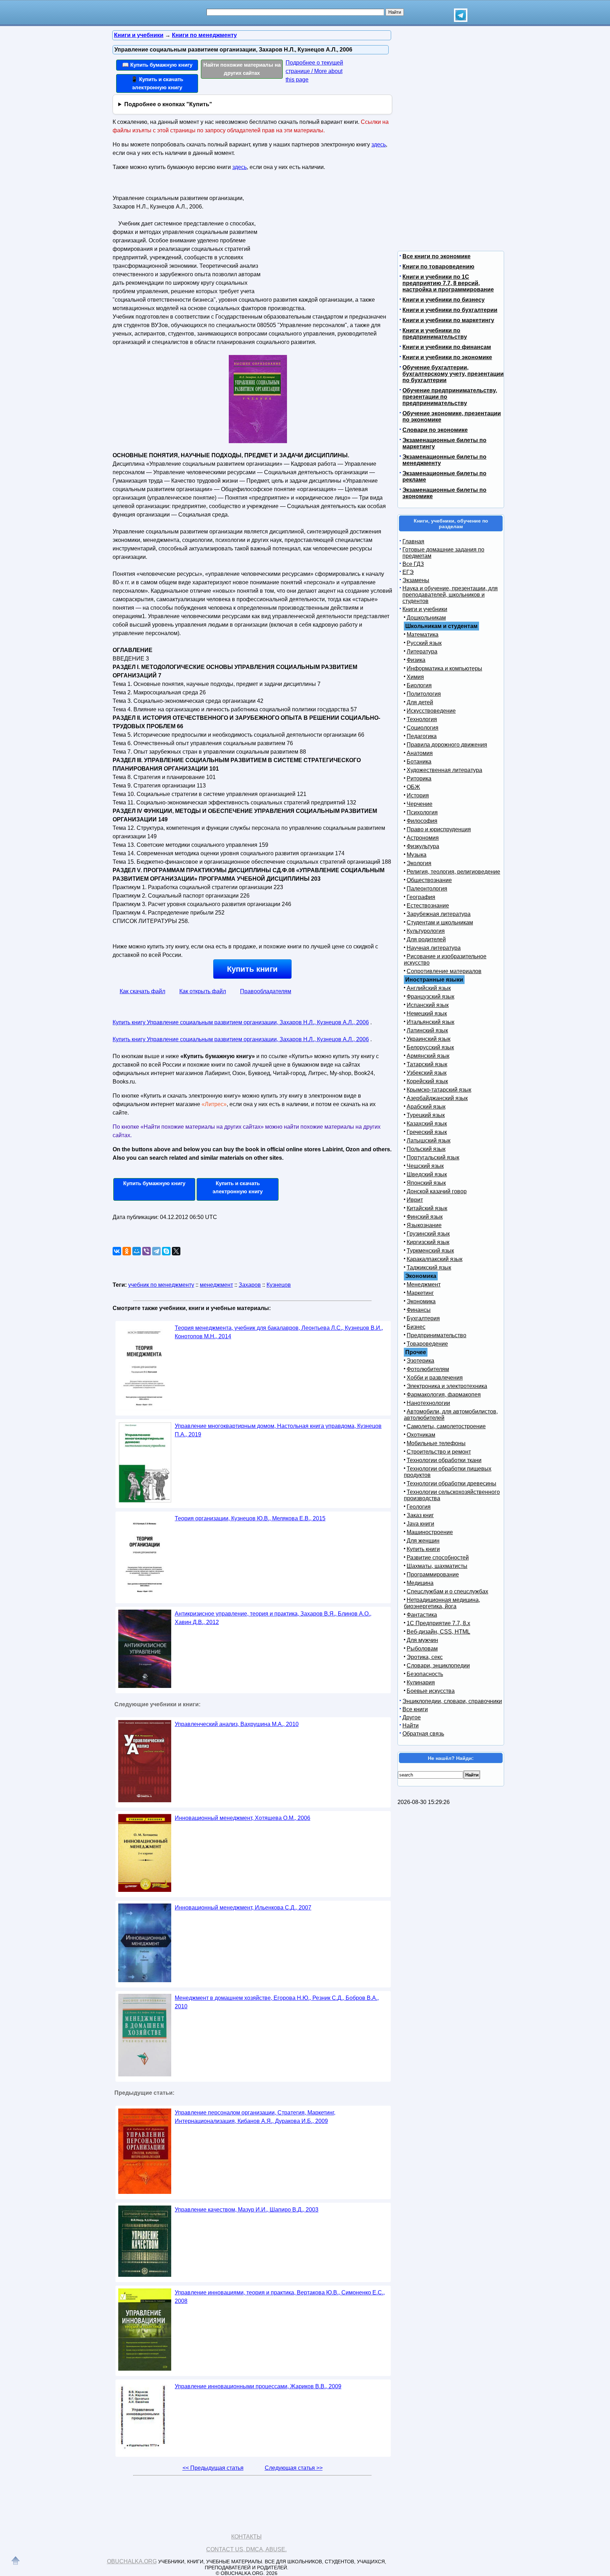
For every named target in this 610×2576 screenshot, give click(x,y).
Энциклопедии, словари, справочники (452, 1701)
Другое (412, 1717)
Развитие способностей (438, 1558)
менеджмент (216, 1285)
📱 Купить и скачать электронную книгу (157, 83)
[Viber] (146, 1251)
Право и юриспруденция (439, 829)
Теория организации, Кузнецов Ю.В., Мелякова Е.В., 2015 (250, 1518)
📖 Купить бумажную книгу (157, 65)
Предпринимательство (436, 1335)
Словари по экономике (435, 430)
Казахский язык (427, 1124)
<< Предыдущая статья (213, 2468)
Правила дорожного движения (447, 745)
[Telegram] (156, 1251)
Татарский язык (427, 1064)
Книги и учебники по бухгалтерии (450, 310)
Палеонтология (427, 889)
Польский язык (426, 1149)
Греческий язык (427, 1132)
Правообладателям (266, 991)
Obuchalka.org (132, 2561)
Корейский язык (427, 1081)
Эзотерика (420, 1361)
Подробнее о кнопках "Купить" (168, 104)
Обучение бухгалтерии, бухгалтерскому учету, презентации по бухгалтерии (453, 374)
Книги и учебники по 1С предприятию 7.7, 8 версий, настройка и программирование (448, 283)
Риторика (419, 779)
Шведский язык (427, 1174)
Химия (415, 677)
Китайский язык (427, 1208)
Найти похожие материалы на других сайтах (242, 69)
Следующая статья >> (294, 2468)
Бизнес (416, 1327)
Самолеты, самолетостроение (446, 1426)
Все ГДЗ (413, 564)
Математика (423, 635)
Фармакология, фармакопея (444, 1395)
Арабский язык (426, 1107)
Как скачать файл (142, 991)
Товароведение (427, 1344)
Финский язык (425, 1217)
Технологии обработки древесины (451, 1483)
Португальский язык (433, 1157)
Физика (416, 660)
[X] (176, 1251)
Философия (422, 821)
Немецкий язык (427, 1013)
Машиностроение (430, 1532)
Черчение (420, 804)
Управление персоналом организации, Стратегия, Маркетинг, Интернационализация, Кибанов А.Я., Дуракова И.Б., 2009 (255, 2117)
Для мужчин (422, 1640)
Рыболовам (422, 1649)
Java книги (420, 1524)
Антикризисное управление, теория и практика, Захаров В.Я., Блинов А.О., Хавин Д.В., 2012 (273, 1618)
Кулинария (421, 1682)
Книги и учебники (425, 609)
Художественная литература (444, 770)
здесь (379, 144)
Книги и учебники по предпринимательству (435, 334)
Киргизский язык (428, 1242)
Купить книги (252, 969)
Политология (424, 694)
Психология (422, 812)
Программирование (433, 1574)
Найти (411, 1726)
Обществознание (429, 880)
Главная (413, 541)
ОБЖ (413, 787)
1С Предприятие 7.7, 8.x (438, 1623)
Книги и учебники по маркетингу (448, 320)
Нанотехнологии (428, 1403)
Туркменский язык (430, 1251)
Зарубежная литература (439, 914)
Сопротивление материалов (444, 971)
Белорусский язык (430, 1047)
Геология (419, 1507)
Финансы (419, 1310)
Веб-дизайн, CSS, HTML (438, 1632)
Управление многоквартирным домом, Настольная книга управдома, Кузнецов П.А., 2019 (278, 1430)
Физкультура (423, 846)
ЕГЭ (408, 572)
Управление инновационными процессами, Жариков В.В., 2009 (258, 2386)
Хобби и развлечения (435, 1378)
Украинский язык (429, 1039)
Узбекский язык (427, 1073)
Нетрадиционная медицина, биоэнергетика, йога (442, 1603)
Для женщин (423, 1541)
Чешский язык (425, 1166)
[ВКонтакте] (117, 1251)
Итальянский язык (430, 1022)
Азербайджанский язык (437, 1098)
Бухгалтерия (423, 1318)
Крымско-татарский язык (439, 1090)
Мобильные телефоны (436, 1443)
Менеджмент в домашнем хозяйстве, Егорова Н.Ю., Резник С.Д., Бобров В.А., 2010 (277, 2002)
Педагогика (422, 736)
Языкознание (424, 1225)
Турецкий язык (426, 1115)
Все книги (415, 1709)
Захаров (250, 1285)
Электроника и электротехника (447, 1386)
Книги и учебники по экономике (447, 357)
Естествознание (428, 906)
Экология (419, 863)
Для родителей (426, 939)
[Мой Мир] (137, 1251)
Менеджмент (424, 1284)
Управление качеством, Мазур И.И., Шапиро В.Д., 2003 (247, 2210)
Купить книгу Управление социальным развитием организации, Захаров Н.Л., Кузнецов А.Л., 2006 (241, 1022)
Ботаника (419, 762)
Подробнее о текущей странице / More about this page (314, 71)
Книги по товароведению (438, 267)
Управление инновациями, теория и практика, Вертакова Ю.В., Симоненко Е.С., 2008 (280, 2297)
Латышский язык (429, 1141)
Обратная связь (423, 1734)
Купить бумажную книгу (154, 1183)
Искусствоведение (431, 711)
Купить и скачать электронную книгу (238, 1187)
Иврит (415, 1200)
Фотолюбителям (428, 1369)
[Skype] (166, 1251)
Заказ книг (420, 1515)
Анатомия (420, 753)
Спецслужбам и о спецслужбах (447, 1591)
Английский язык (429, 988)
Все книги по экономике (436, 256)
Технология (422, 719)
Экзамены (416, 580)
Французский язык (430, 997)
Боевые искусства (431, 1691)
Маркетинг (420, 1293)
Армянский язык (428, 1056)
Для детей (420, 702)
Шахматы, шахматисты (437, 1566)
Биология (419, 685)
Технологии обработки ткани (444, 1460)
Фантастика (422, 1615)
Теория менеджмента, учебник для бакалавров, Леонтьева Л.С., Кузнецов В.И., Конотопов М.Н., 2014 (279, 1332)
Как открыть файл (203, 991)
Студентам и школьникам (440, 922)
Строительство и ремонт (439, 1452)
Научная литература (434, 948)
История (418, 795)
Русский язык (424, 643)
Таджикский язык (429, 1268)
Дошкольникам (426, 618)
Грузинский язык (428, 1234)
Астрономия (423, 838)
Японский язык (426, 1183)
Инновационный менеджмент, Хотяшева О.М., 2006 (243, 1818)
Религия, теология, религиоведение (453, 872)
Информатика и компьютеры (444, 668)
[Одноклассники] (127, 1251)
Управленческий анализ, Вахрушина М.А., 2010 (237, 1724)
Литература (422, 651)
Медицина (420, 1583)
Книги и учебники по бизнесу (444, 300)
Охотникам (421, 1435)
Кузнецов (279, 1285)
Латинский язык (427, 1030)
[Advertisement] (324, 237)
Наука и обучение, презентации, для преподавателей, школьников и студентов (450, 595)
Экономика (421, 1301)
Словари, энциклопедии (438, 1666)
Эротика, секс (425, 1657)
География (421, 897)
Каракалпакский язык (435, 1259)
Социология (423, 728)
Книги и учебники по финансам (447, 347)
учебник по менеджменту (161, 1285)
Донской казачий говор (437, 1191)
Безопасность (425, 1674)
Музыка (417, 855)
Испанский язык (428, 1005)
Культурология (426, 931)
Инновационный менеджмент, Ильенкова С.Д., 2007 (243, 1908)
